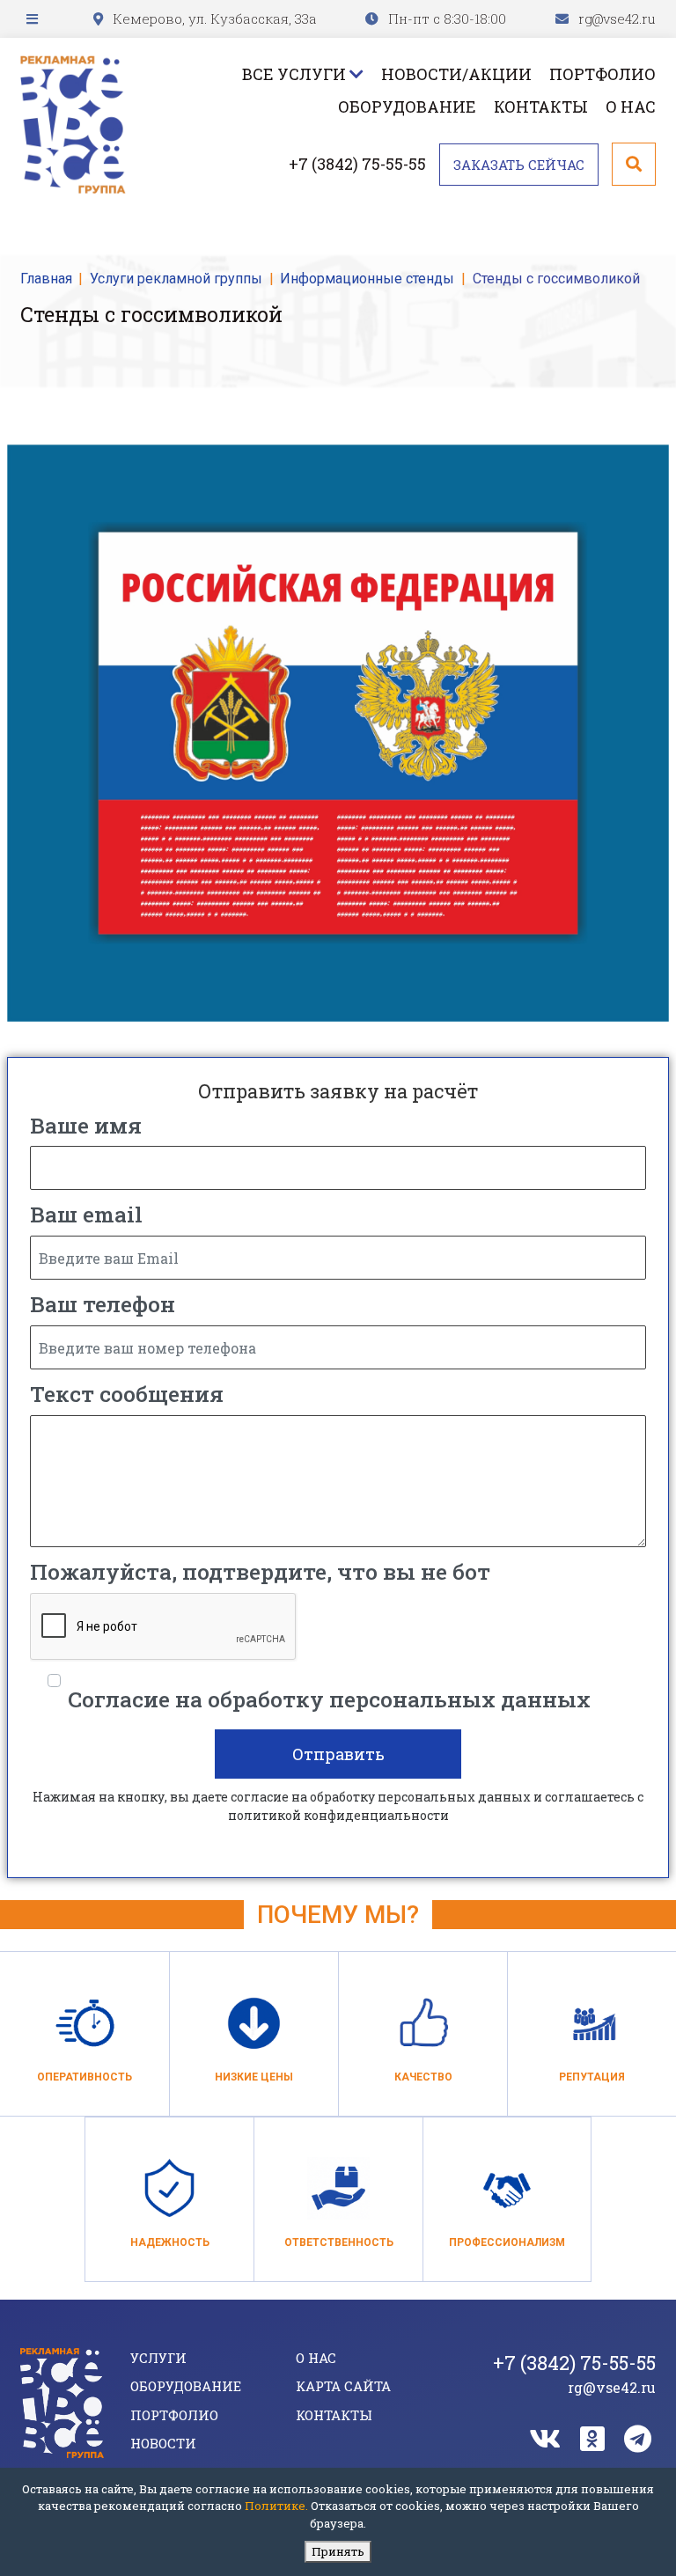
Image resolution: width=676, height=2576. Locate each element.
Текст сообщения (127, 1394)
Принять (338, 2551)
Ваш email (86, 1214)
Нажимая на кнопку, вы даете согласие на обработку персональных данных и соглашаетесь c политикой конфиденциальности (338, 1806)
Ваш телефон (103, 1304)
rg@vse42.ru (617, 18)
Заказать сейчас (519, 165)
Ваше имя (86, 1125)
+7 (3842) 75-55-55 (357, 164)
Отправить (338, 1754)
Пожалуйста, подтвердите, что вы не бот (260, 1571)
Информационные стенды (367, 279)
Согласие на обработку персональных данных (329, 1699)
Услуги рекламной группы (176, 279)
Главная (46, 279)
